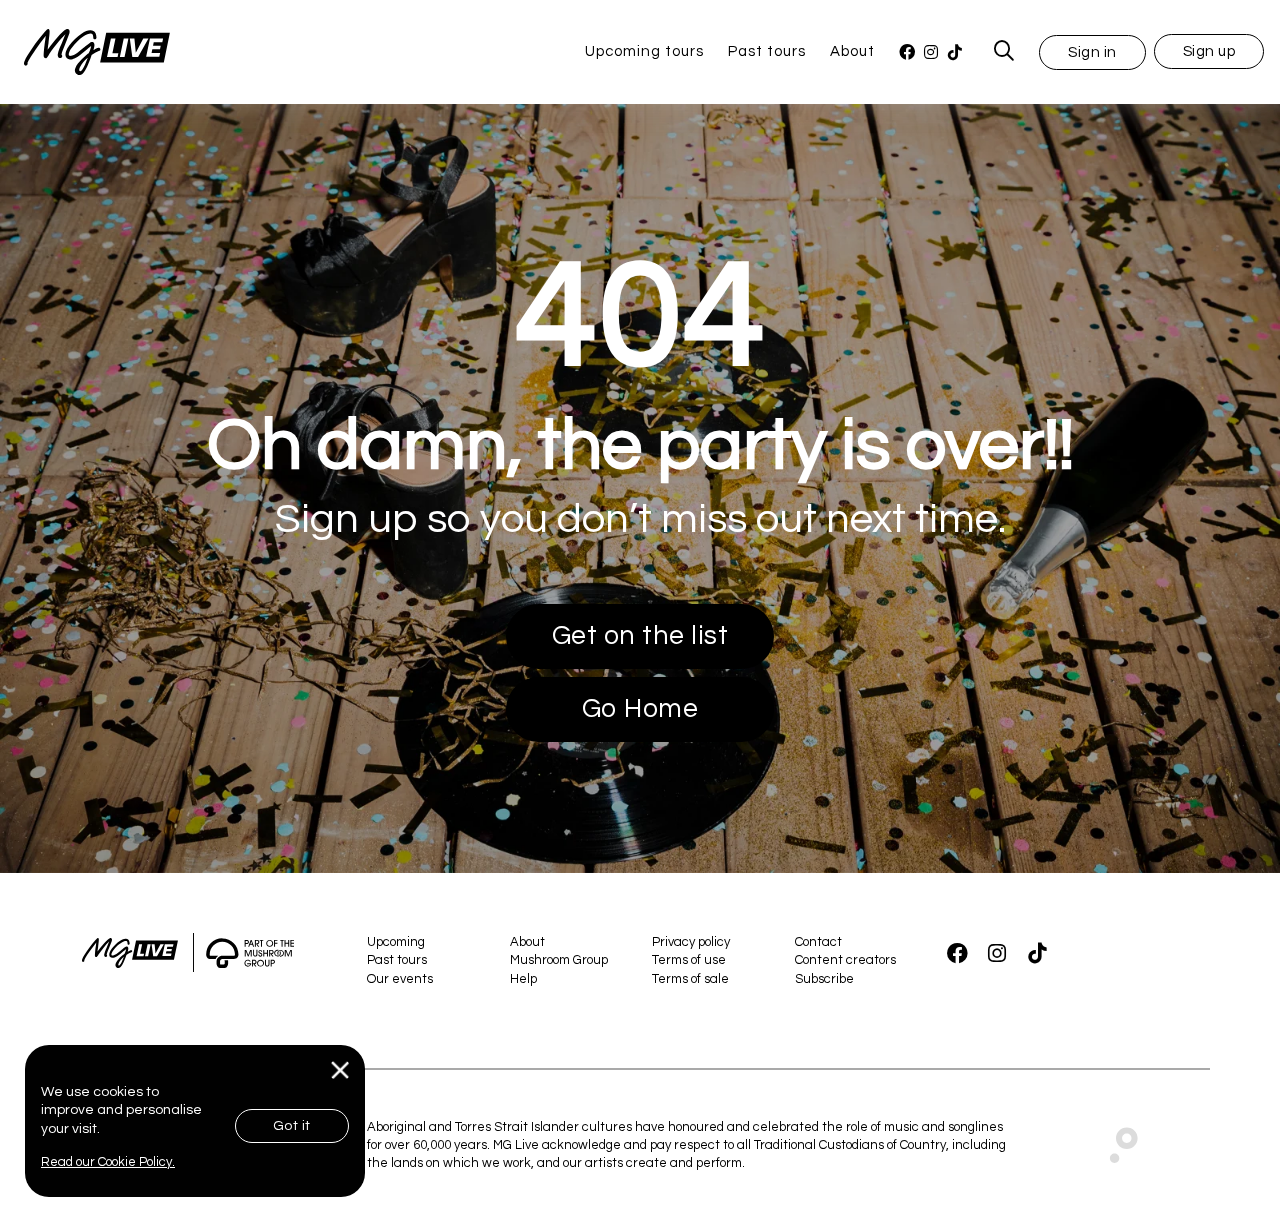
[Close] (340, 1070)
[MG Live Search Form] (1004, 52)
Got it (292, 1126)
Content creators (845, 960)
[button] (1092, 51)
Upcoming (396, 942)
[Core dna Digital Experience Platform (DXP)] (1115, 1140)
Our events (400, 979)
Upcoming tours (644, 51)
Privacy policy (691, 942)
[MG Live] (85, 52)
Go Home (640, 709)
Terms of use (689, 960)
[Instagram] (931, 52)
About (852, 51)
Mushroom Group (559, 960)
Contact (818, 942)
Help (523, 979)
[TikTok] (955, 52)
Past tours (767, 51)
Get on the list (640, 636)
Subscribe (824, 979)
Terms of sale (690, 979)
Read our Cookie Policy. (108, 1162)
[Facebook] (907, 52)
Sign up (1209, 51)
